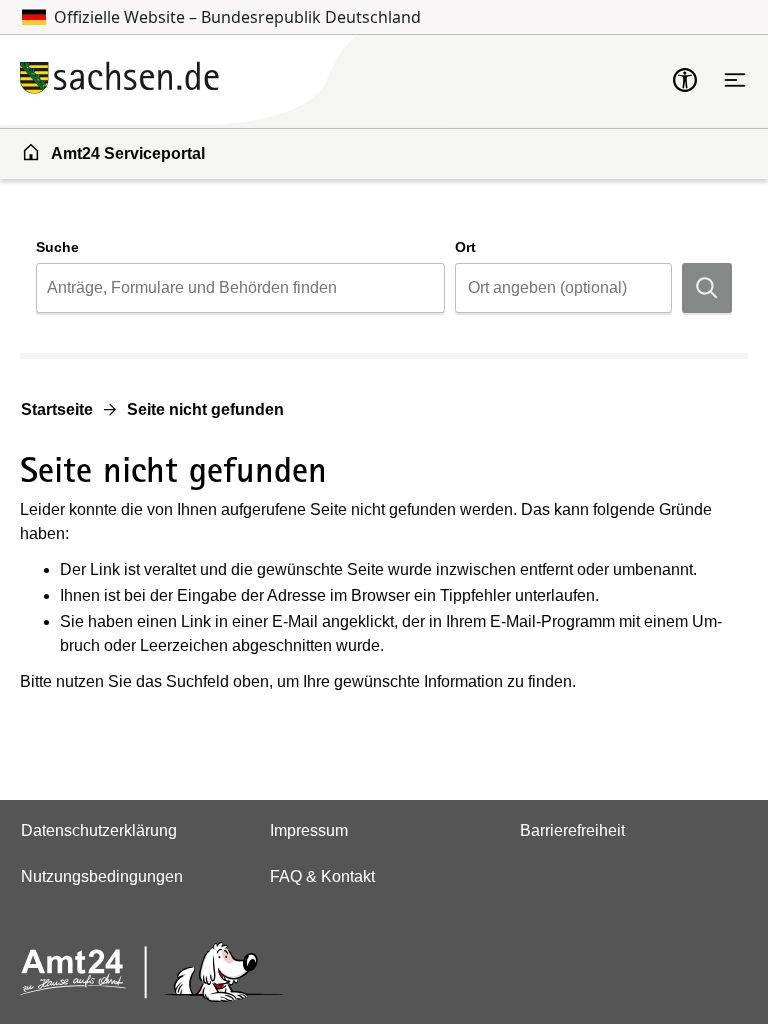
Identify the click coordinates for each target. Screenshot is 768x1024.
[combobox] (240, 288)
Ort (465, 247)
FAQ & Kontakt (322, 876)
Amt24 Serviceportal (128, 153)
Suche (57, 247)
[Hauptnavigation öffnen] (735, 80)
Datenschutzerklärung (99, 830)
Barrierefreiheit (572, 830)
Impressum (309, 830)
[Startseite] (235, 79)
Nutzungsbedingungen (102, 876)
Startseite (57, 409)
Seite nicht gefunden (205, 409)
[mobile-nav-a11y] (685, 80)
